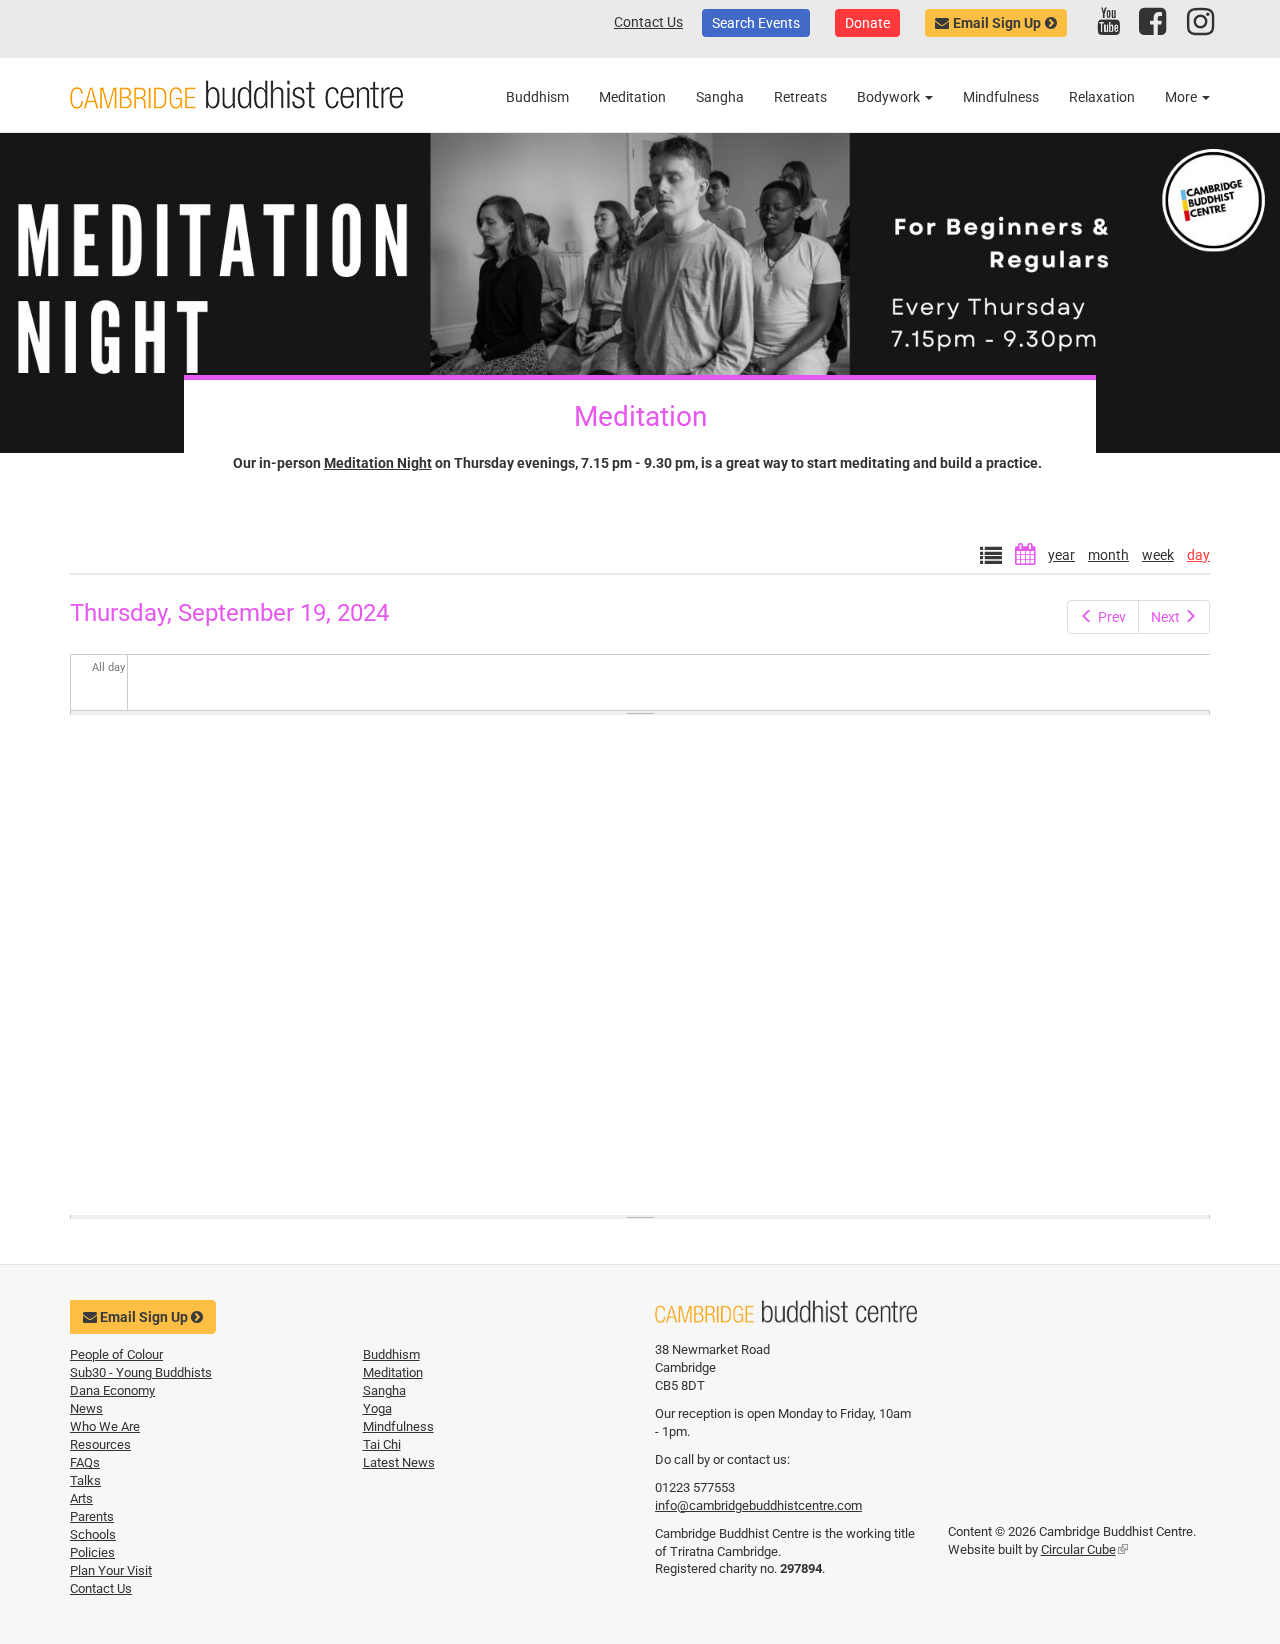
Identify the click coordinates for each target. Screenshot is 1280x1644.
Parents (92, 1516)
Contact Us (648, 22)
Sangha (720, 97)
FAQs (85, 1462)
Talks (85, 1480)
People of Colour (116, 1354)
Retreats (800, 97)
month (1108, 555)
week (1158, 555)
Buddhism (537, 97)
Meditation (632, 97)
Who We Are (105, 1426)
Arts (81, 1498)
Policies (92, 1552)
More (1182, 97)
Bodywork (890, 97)
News (86, 1408)
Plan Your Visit (111, 1570)
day (1198, 555)
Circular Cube (1084, 1549)
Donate (867, 23)
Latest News (399, 1462)
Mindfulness (1001, 97)
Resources (100, 1444)
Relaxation (1102, 97)
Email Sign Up (997, 23)
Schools (93, 1534)
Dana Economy (112, 1390)
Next (1165, 617)
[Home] (236, 94)
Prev (1112, 617)
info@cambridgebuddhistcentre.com (758, 1505)
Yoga (377, 1408)
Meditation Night (378, 463)
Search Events (756, 23)
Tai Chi (382, 1444)
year (1061, 555)
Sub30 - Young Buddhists (141, 1372)
